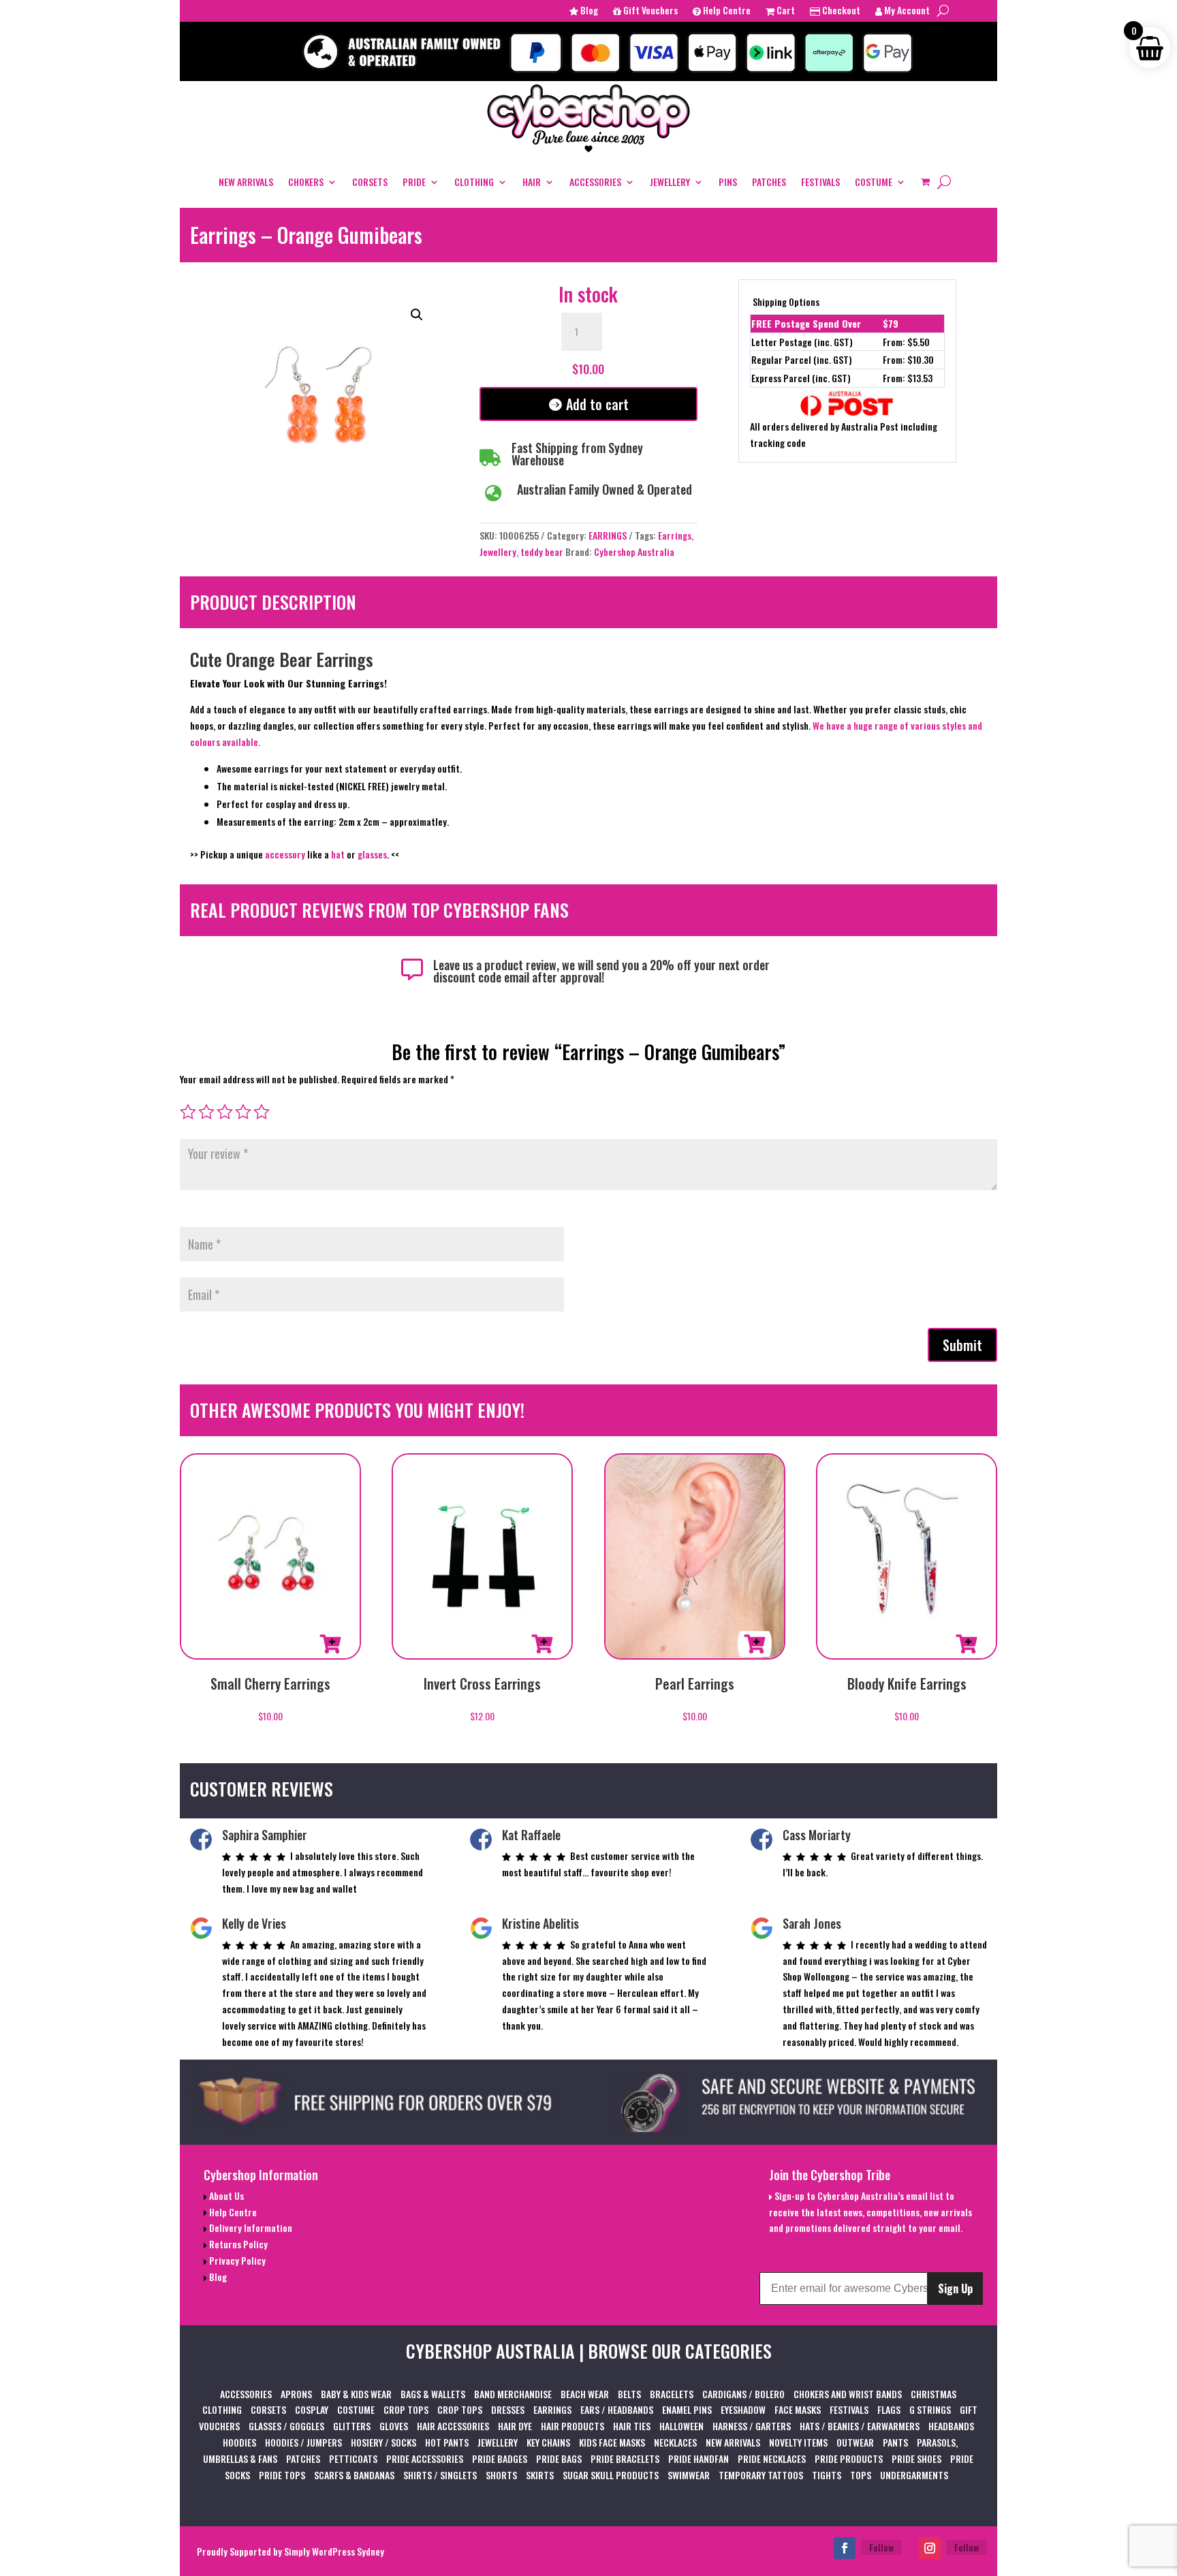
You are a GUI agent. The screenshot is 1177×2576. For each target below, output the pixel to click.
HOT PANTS (447, 2442)
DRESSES (508, 2409)
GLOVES (394, 2426)
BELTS (629, 2394)
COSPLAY (312, 2409)
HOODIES (239, 2442)
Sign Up (955, 2288)
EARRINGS (608, 535)
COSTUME (874, 182)
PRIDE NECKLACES (772, 2458)
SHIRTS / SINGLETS (440, 2475)
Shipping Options (786, 301)
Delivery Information (250, 2228)
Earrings (675, 535)
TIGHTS (827, 2475)
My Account (906, 11)
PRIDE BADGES (500, 2458)
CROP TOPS (406, 2409)
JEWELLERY (670, 182)
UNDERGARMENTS (914, 2475)
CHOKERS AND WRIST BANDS (848, 2394)
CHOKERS (306, 182)
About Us (225, 2195)
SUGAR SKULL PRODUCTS (611, 2475)
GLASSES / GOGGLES (286, 2426)
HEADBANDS (951, 2426)
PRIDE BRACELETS (625, 2458)
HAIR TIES (632, 2426)
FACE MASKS (798, 2409)
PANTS (895, 2442)
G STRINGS (930, 2409)
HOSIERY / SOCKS (383, 2442)
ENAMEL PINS (687, 2409)
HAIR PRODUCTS (572, 2426)
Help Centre (726, 11)
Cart (785, 11)
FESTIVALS (820, 182)
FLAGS (889, 2409)
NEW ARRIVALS (246, 182)
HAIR (532, 182)
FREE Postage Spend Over (806, 323)
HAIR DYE (515, 2426)
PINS (728, 182)
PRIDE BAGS (559, 2458)
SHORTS (501, 2475)
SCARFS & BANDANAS (354, 2475)
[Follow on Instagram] (930, 2548)
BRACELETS (672, 2394)
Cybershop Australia (634, 552)
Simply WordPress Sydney (334, 2551)
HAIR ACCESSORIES (453, 2426)
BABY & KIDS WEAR (356, 2394)
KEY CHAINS (548, 2442)
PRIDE (414, 182)
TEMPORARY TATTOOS (761, 2475)
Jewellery (498, 552)
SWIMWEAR (689, 2475)
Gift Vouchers (649, 11)
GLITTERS (352, 2426)
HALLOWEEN (681, 2426)
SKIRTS (540, 2475)
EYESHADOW (743, 2409)
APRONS (296, 2394)
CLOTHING (474, 182)
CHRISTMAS (933, 2394)
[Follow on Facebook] (845, 2548)
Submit (962, 1345)
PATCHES (769, 182)
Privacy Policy (236, 2260)
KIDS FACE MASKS (612, 2442)
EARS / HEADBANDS (617, 2409)
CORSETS (370, 182)
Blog (588, 11)
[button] (417, 315)
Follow (881, 2547)
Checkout (840, 11)
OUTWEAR (855, 2442)
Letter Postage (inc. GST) (802, 342)
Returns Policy (237, 2244)
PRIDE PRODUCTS (849, 2458)
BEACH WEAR (585, 2394)
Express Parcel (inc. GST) (801, 378)
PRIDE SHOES (916, 2458)
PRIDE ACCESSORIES (425, 2458)
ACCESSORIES (595, 182)
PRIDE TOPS (282, 2475)
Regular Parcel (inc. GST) (802, 359)
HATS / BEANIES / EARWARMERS (860, 2426)
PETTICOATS (353, 2458)
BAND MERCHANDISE (513, 2394)
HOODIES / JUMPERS (303, 2442)
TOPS (861, 2475)
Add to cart (597, 404)
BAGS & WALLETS (433, 2394)
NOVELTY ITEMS (798, 2442)
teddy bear (542, 552)
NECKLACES (675, 2442)
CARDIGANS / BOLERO (743, 2394)
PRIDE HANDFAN (699, 2458)
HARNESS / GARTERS (752, 2426)
